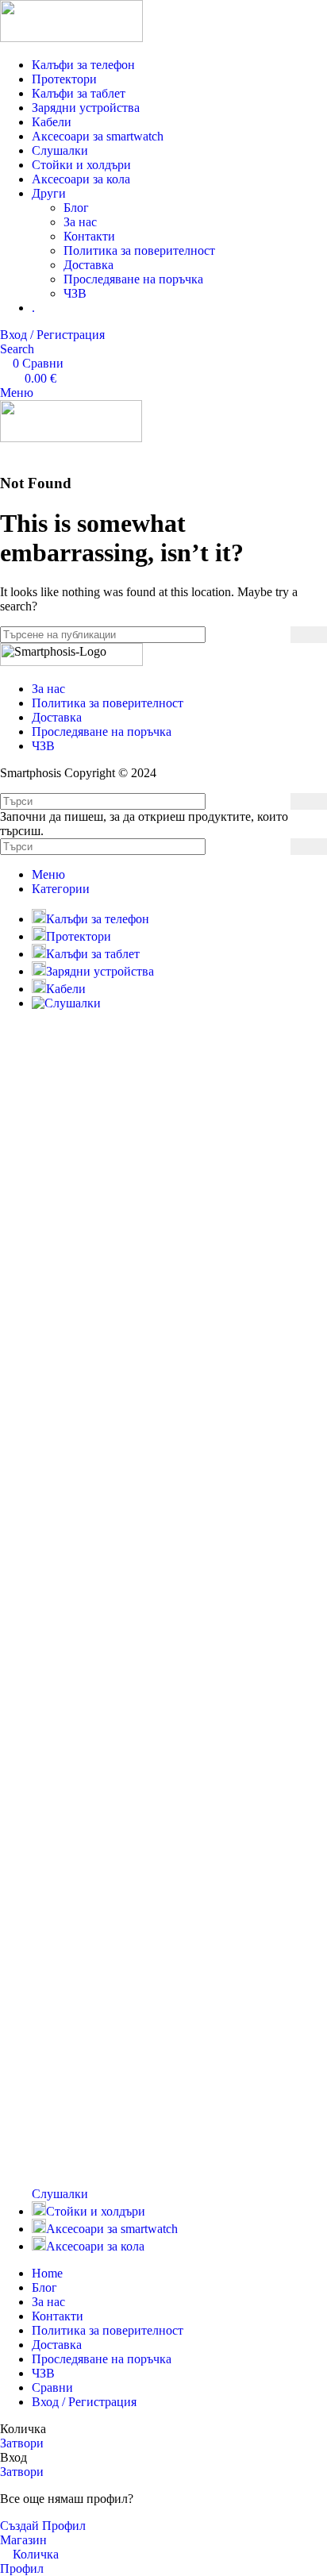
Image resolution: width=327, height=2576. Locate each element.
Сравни (52, 2387)
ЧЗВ (75, 293)
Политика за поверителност (139, 250)
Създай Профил (43, 2526)
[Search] (309, 635)
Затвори (22, 2443)
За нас (80, 222)
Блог (76, 208)
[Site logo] (71, 38)
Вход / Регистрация (84, 2402)
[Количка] (5, 452)
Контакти (89, 236)
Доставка (88, 265)
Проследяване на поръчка (133, 279)
